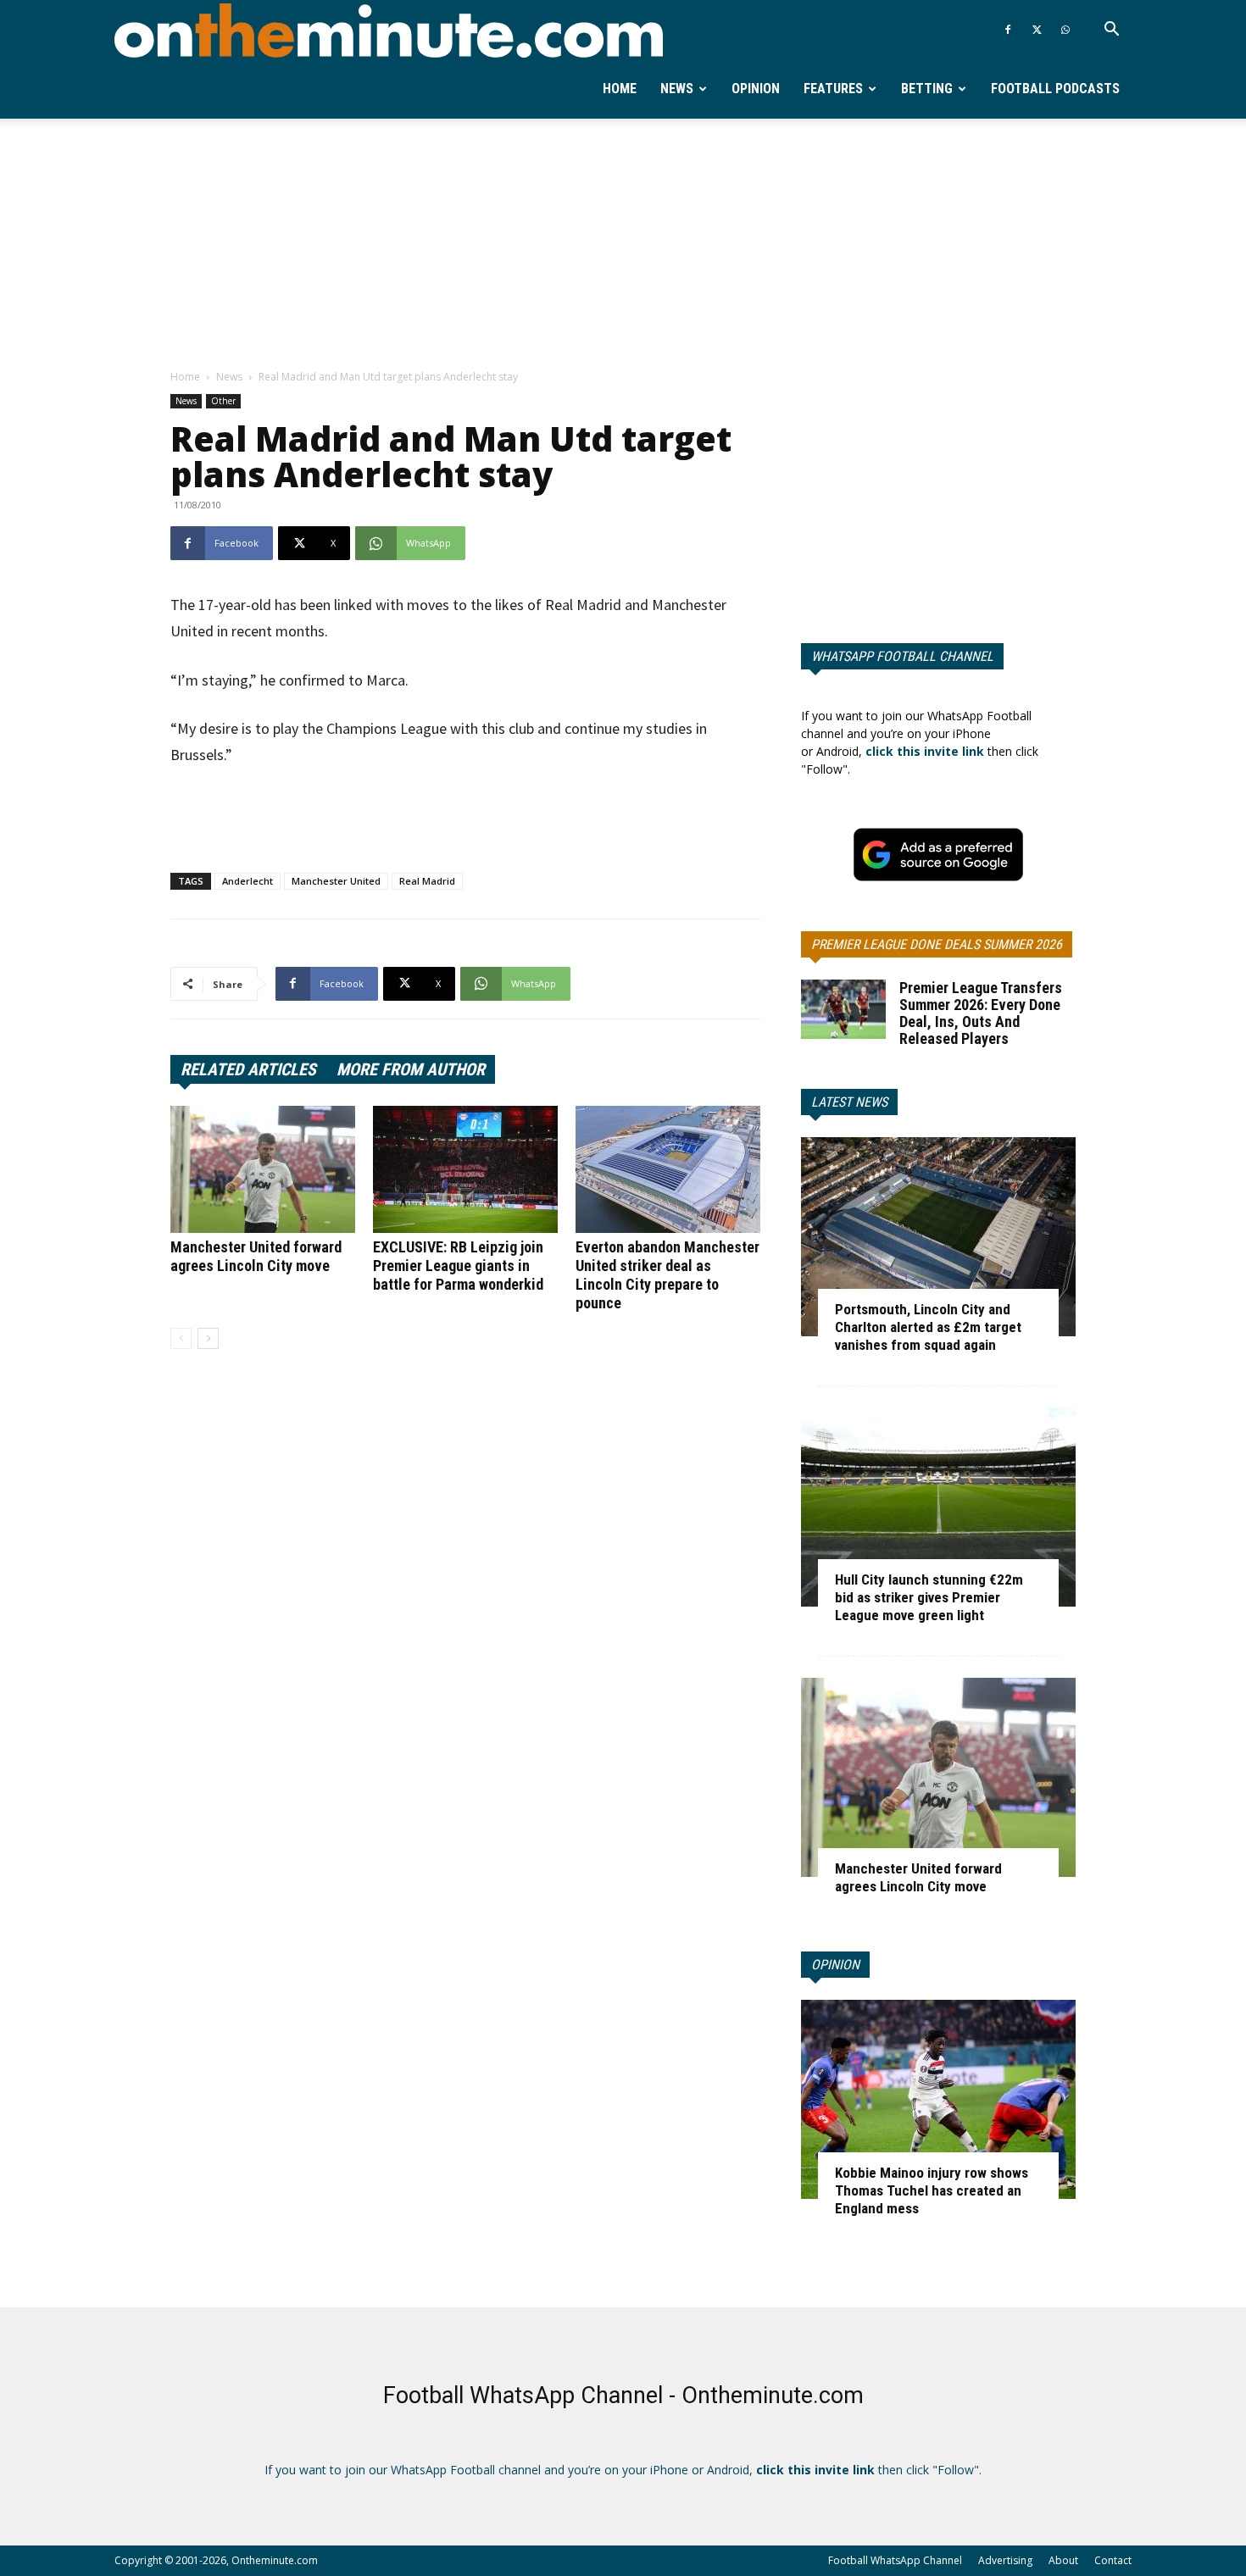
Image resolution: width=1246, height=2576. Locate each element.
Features (833, 89)
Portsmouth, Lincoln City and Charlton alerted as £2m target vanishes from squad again (928, 1327)
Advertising (1005, 2560)
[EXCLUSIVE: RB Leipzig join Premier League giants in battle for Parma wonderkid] (465, 1169)
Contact (1113, 2560)
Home (620, 89)
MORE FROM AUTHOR (411, 1069)
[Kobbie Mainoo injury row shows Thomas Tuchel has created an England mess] (938, 2099)
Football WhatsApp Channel (895, 2560)
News (677, 89)
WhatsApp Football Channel (902, 656)
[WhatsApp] (1065, 30)
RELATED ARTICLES (248, 1069)
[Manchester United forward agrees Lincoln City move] (263, 1169)
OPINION (835, 1965)
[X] (1037, 30)
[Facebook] (1008, 30)
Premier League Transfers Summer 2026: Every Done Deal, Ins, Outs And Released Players (981, 1013)
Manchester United (336, 881)
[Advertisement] (623, 245)
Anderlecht (248, 881)
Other (223, 401)
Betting (927, 89)
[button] (1111, 31)
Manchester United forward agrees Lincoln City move (256, 1256)
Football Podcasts (1055, 89)
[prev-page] (181, 1338)
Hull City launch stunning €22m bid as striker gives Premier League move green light (929, 1597)
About (1063, 2560)
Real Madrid (427, 881)
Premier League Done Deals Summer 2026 (937, 944)
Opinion (756, 89)
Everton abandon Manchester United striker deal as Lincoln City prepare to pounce (667, 1275)
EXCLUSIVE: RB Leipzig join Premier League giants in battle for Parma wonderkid (458, 1266)
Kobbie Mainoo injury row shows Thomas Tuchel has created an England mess (932, 2190)
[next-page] (208, 1338)
